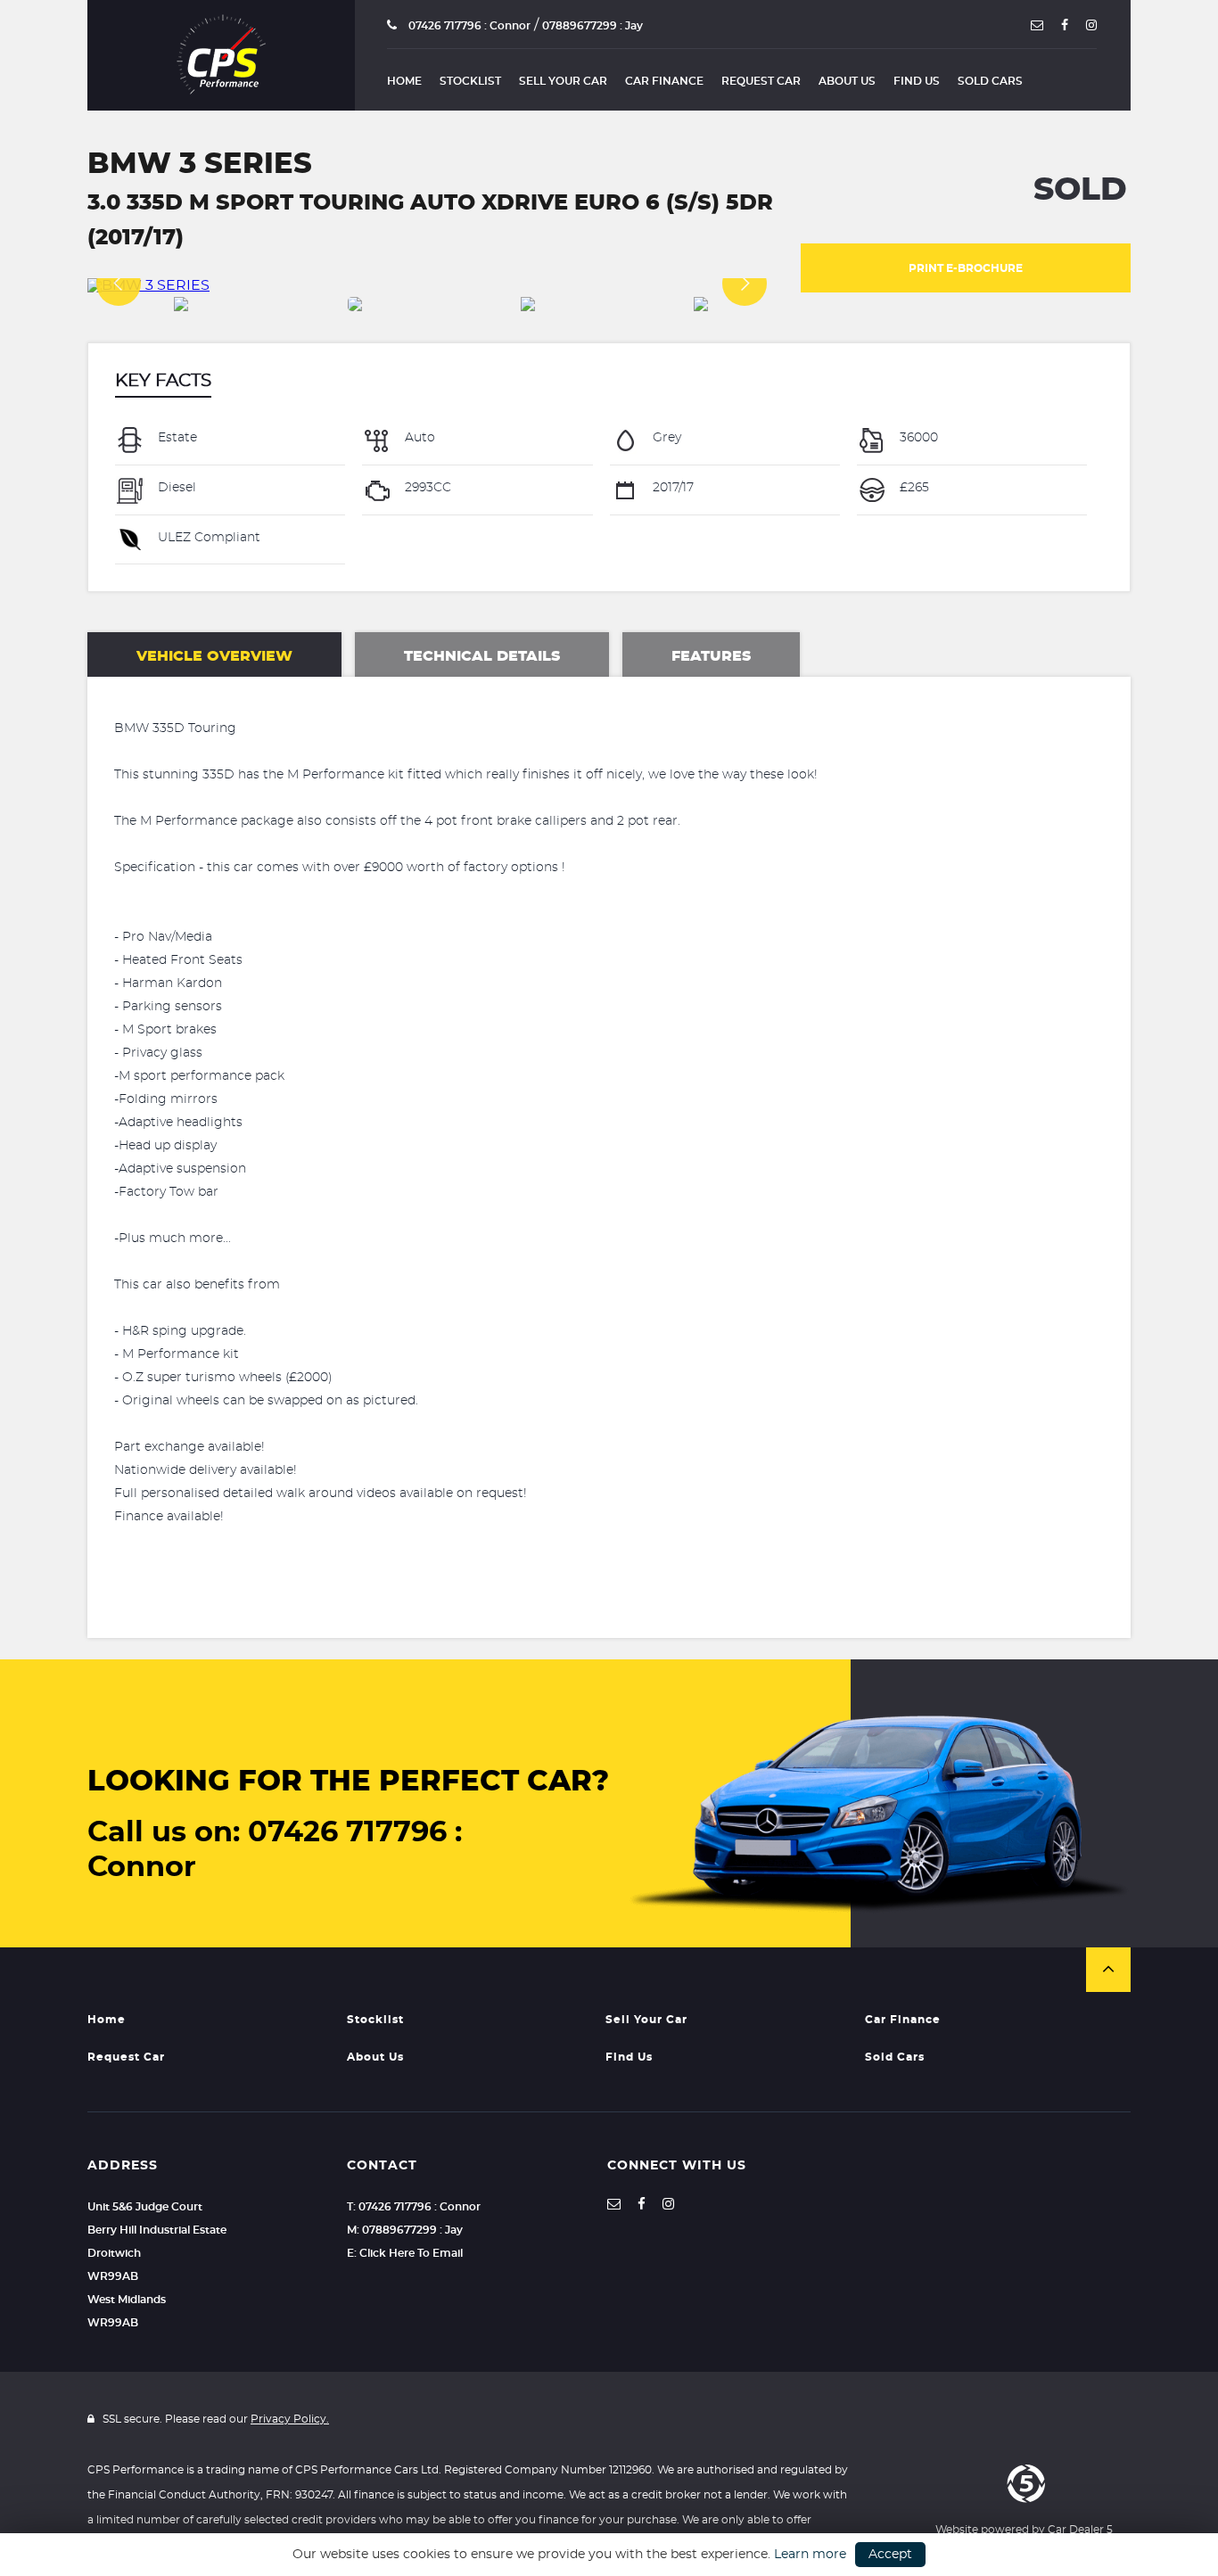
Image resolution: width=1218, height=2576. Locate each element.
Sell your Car (563, 81)
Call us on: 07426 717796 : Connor (275, 1850)
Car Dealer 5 (1080, 2530)
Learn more (810, 2555)
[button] (1108, 1970)
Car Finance (664, 81)
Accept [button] (890, 2555)
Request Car (761, 81)
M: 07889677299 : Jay (405, 2230)
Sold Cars (990, 81)
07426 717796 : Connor (468, 26)
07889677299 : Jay (593, 26)
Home (404, 81)
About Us (847, 81)
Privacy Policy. (290, 2419)
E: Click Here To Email (405, 2253)
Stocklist (470, 81)
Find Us (917, 81)
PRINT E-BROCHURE (966, 268)
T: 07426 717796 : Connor (414, 2207)
